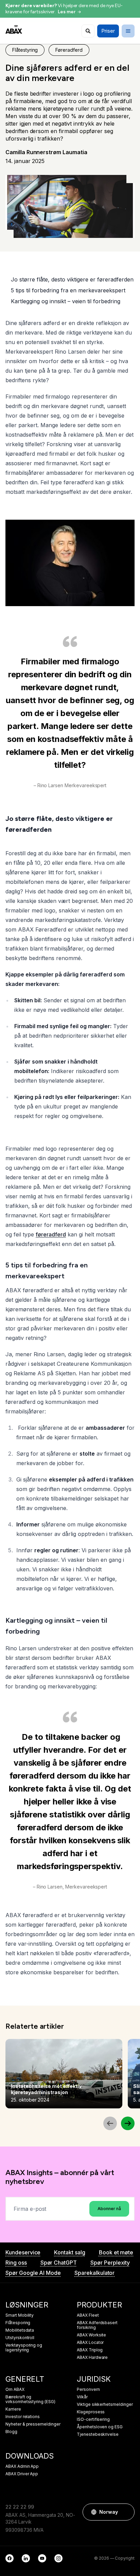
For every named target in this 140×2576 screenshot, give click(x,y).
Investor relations (23, 2417)
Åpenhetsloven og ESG (100, 2427)
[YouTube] (42, 2558)
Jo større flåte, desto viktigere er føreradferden (72, 279)
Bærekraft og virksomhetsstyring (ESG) (30, 2399)
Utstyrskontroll (20, 2338)
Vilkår (82, 2397)
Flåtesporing (18, 2323)
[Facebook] (10, 2558)
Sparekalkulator (94, 2273)
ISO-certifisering (93, 2419)
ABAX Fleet (88, 2315)
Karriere (13, 2409)
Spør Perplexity (110, 2263)
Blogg (11, 2432)
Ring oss (16, 2263)
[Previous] (110, 2123)
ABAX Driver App (22, 2474)
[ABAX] (14, 29)
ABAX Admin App (22, 2466)
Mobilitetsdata (20, 2330)
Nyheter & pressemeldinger (33, 2424)
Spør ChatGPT (59, 2263)
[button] (126, 2512)
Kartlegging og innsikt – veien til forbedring (66, 301)
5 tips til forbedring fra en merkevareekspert (68, 290)
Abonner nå (109, 2209)
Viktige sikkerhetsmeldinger (105, 2404)
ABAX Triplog (90, 2350)
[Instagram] (58, 2558)
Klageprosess (91, 2412)
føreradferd (51, 1234)
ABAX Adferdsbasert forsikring (97, 2325)
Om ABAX (15, 2389)
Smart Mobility (20, 2315)
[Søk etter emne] (88, 31)
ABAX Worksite (91, 2335)
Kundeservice (23, 2252)
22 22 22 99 (20, 2507)
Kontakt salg (69, 2252)
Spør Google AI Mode (33, 2273)
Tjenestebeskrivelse (98, 2434)
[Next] (128, 2123)
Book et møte (116, 2252)
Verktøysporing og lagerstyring (24, 2348)
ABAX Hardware (92, 2358)
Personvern (88, 2389)
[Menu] (128, 31)
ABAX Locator (90, 2343)
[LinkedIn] (26, 2558)
